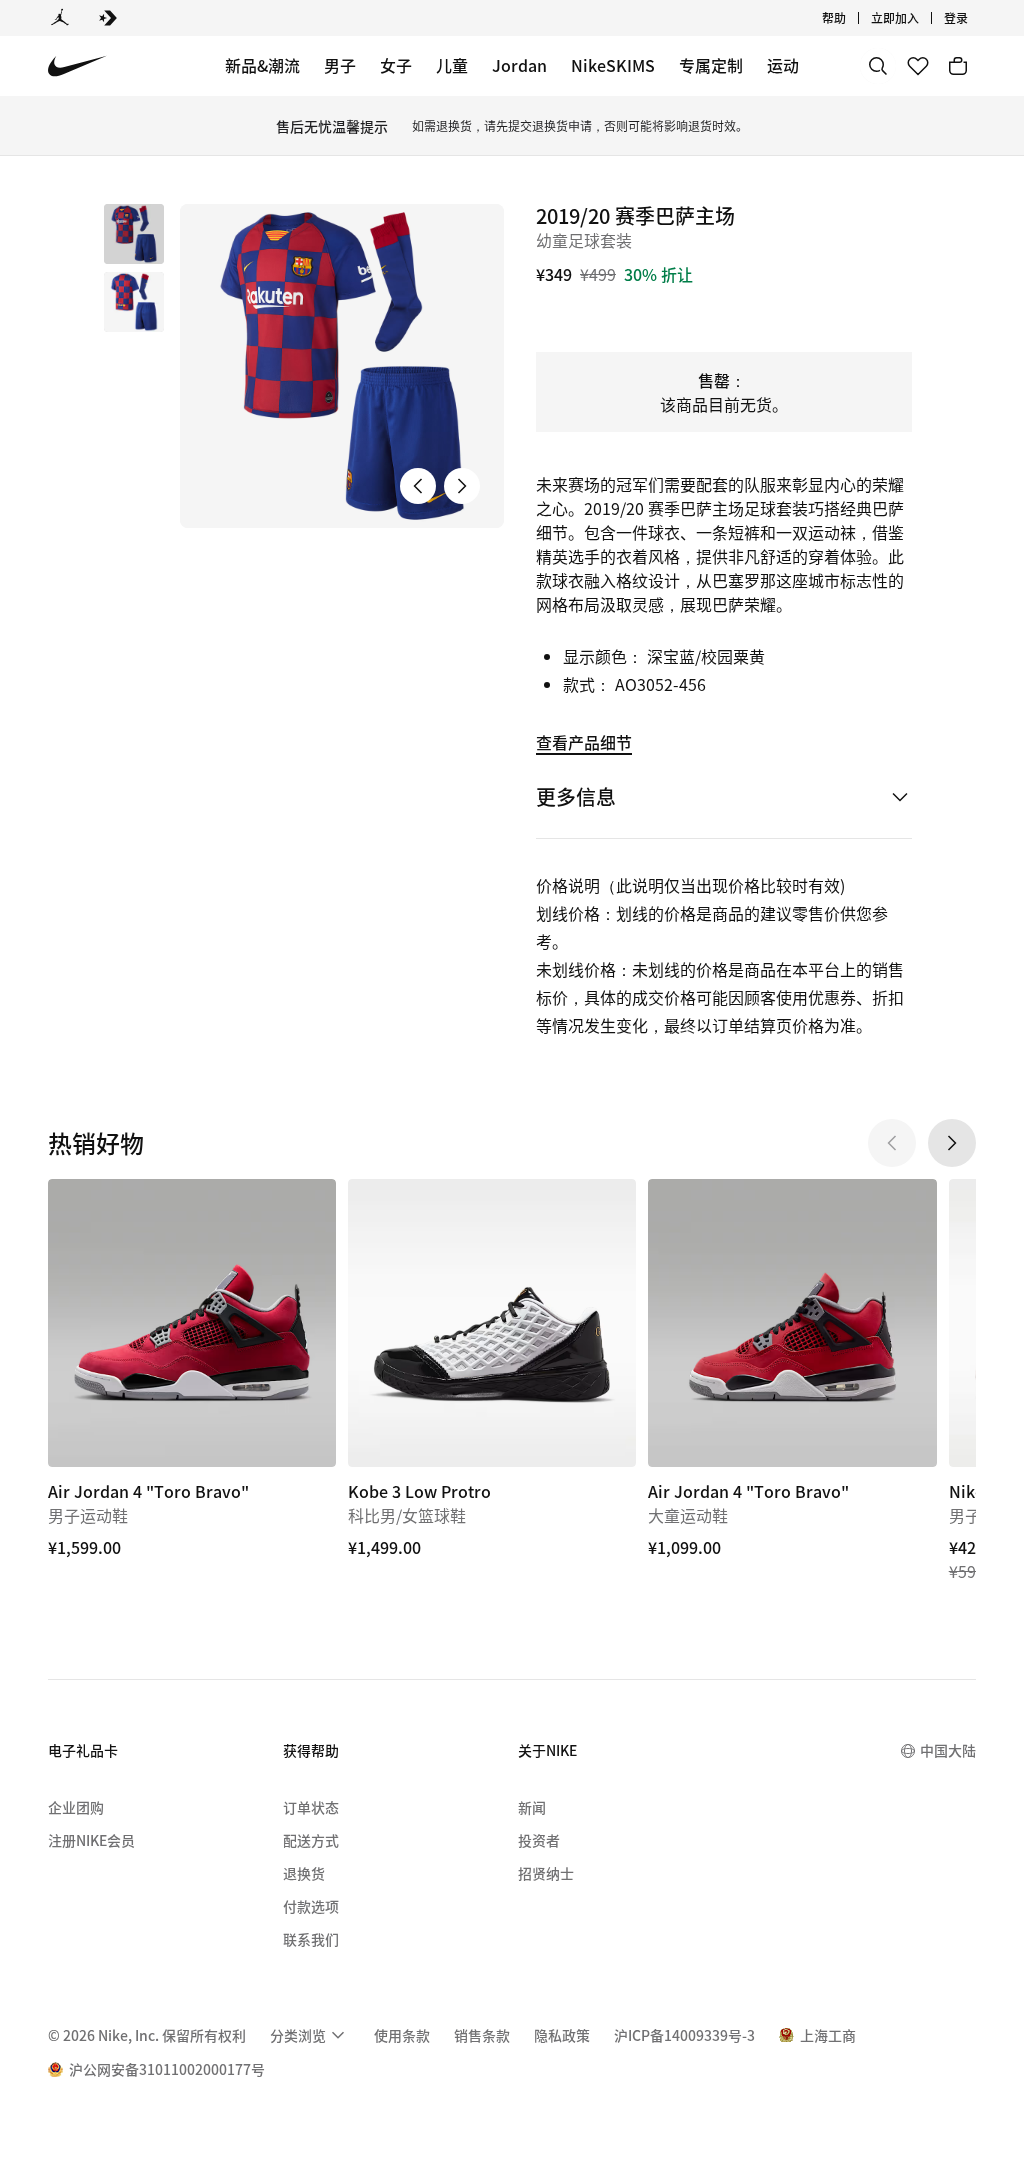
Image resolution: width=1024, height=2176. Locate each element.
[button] (134, 302)
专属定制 (711, 65)
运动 (783, 65)
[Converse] (108, 18)
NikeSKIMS (613, 65)
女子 (396, 65)
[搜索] (878, 66)
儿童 (452, 65)
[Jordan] (60, 18)
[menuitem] (852, 18)
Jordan (519, 65)
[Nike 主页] (77, 66)
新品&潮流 (262, 65)
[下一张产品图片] (462, 486)
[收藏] (918, 66)
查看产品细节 (584, 742)
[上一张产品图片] (418, 486)
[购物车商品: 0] (958, 66)
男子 (340, 65)
